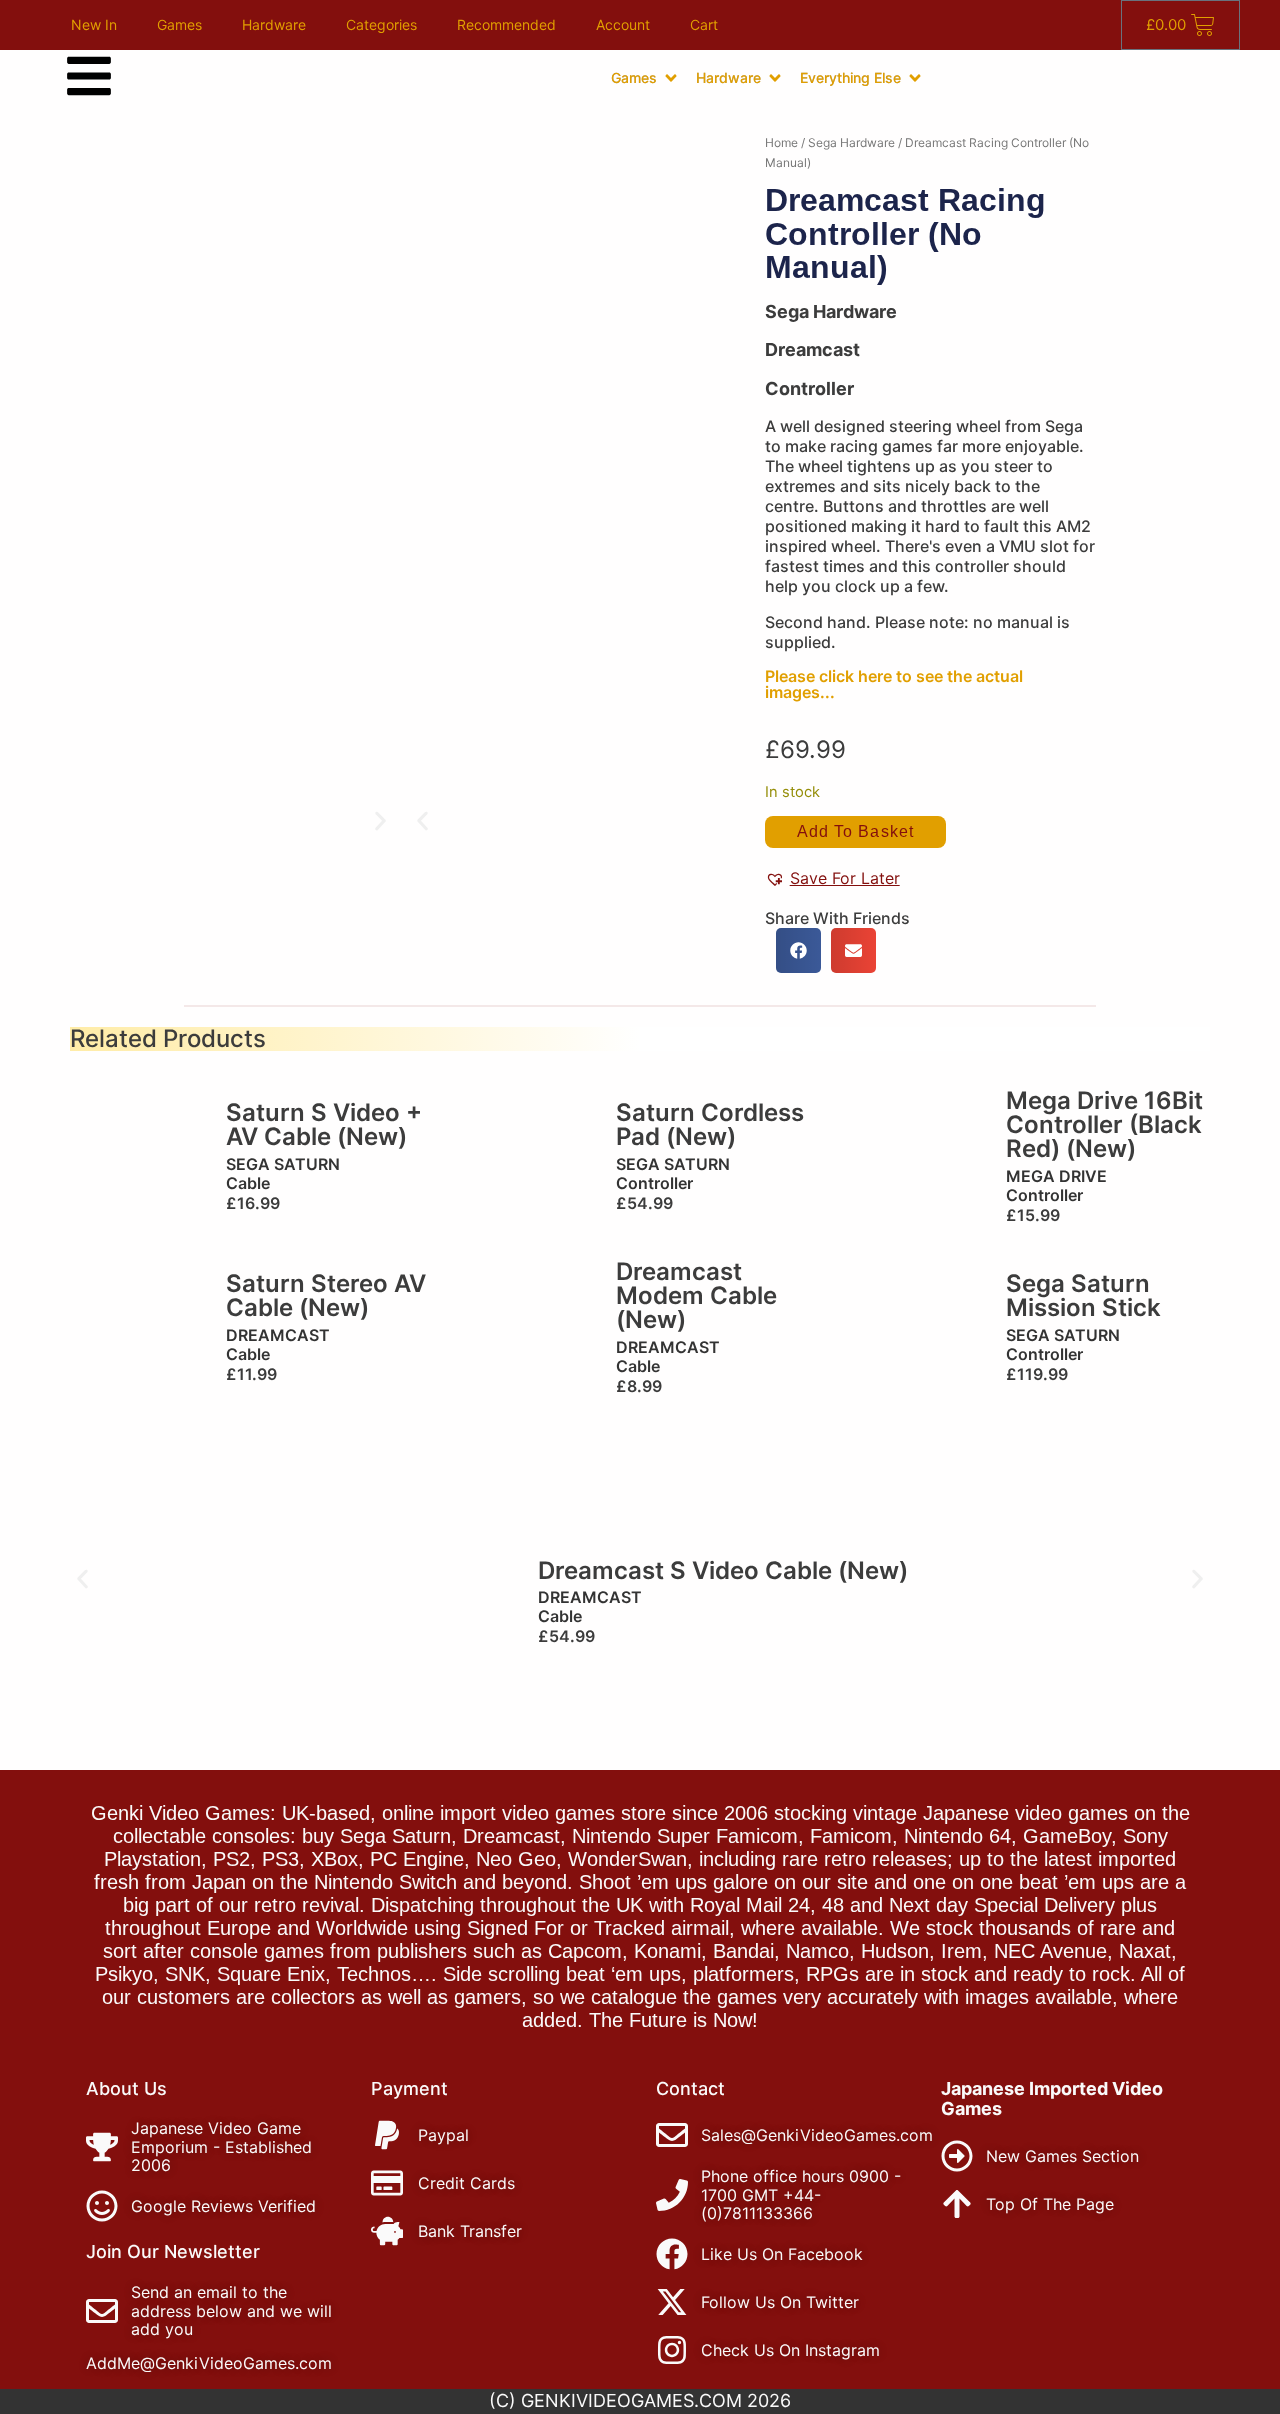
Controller (809, 388)
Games (179, 24)
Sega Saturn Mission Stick (1083, 1295)
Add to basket (855, 831)
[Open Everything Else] (915, 78)
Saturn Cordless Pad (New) (710, 1124)
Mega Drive (1056, 1176)
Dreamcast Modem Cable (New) (696, 1295)
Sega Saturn (283, 1164)
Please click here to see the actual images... (894, 684)
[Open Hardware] (775, 78)
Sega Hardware (851, 142)
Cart (704, 24)
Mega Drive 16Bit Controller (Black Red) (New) (1104, 1124)
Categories (381, 24)
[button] (422, 821)
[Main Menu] (89, 76)
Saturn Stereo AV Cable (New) (326, 1295)
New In (94, 24)
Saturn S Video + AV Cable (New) (324, 1124)
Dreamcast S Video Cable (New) (723, 1570)
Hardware (274, 24)
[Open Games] (671, 78)
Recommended (506, 24)
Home (781, 142)
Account (623, 24)
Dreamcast (278, 1335)
